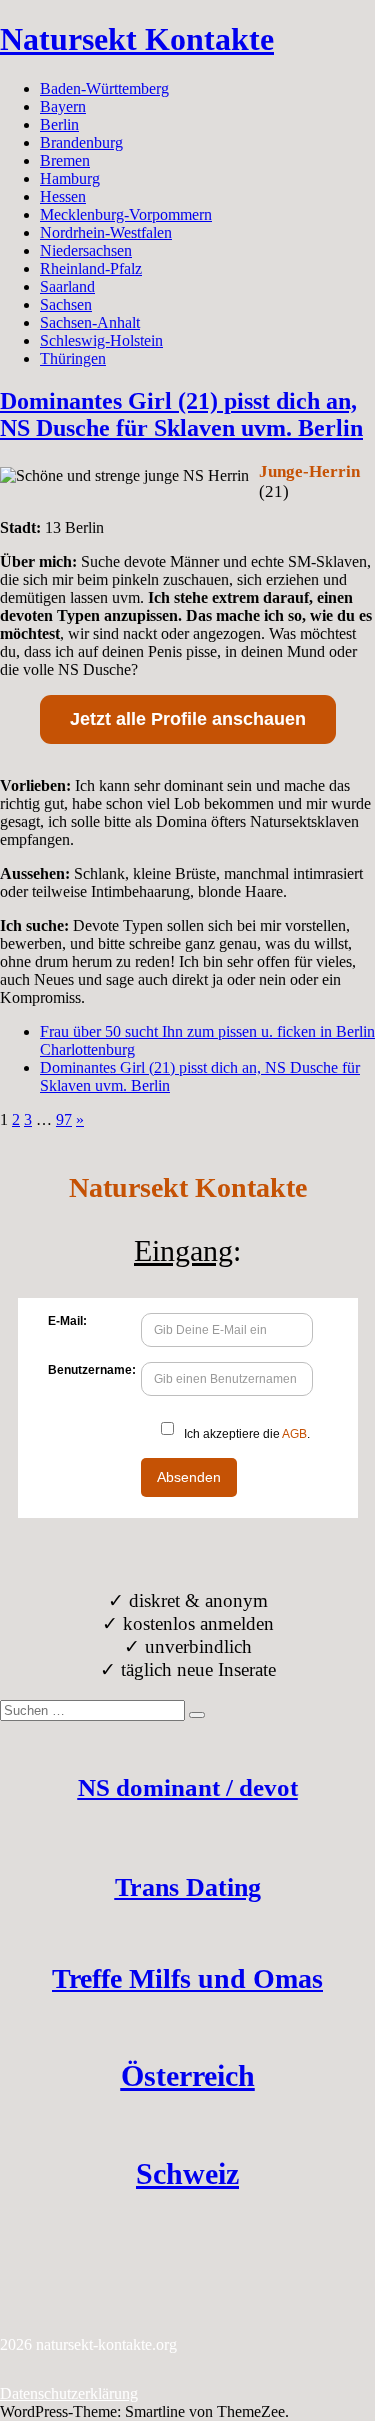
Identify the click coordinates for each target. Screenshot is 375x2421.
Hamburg (70, 178)
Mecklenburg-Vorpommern (126, 214)
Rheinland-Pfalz (91, 268)
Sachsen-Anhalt (90, 322)
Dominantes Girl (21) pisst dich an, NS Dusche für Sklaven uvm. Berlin (181, 414)
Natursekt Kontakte (137, 39)
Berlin (59, 124)
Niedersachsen (86, 250)
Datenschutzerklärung (69, 2393)
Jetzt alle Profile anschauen (188, 719)
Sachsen (66, 304)
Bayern (63, 106)
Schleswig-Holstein (101, 340)
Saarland (67, 286)
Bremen (65, 160)
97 (64, 1119)
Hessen (63, 196)
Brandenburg (81, 142)
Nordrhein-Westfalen (106, 232)
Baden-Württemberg (104, 88)
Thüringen (73, 358)
